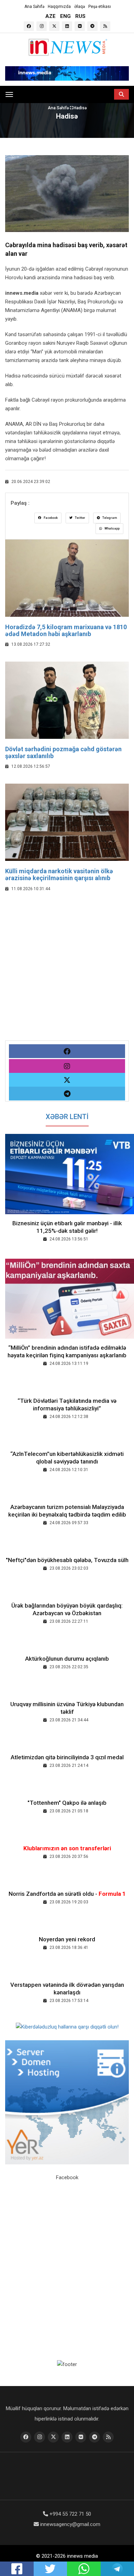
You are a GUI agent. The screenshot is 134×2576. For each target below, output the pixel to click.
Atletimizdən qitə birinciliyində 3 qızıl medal (67, 1757)
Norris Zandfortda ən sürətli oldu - (67, 1894)
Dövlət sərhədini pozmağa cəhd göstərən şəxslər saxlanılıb (63, 752)
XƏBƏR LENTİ (67, 1117)
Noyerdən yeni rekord (67, 1939)
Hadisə (80, 108)
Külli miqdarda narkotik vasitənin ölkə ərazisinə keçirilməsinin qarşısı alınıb (59, 874)
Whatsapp (112, 529)
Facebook (50, 518)
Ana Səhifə (34, 7)
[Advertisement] (67, 973)
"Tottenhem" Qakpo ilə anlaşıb (67, 1803)
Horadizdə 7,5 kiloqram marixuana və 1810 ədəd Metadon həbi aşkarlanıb (66, 630)
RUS (80, 16)
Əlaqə (80, 7)
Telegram (109, 518)
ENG (65, 16)
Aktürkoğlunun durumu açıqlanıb (67, 1659)
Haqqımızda (59, 7)
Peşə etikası (100, 7)
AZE (51, 16)
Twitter (80, 518)
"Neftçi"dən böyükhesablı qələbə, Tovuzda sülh (67, 1560)
